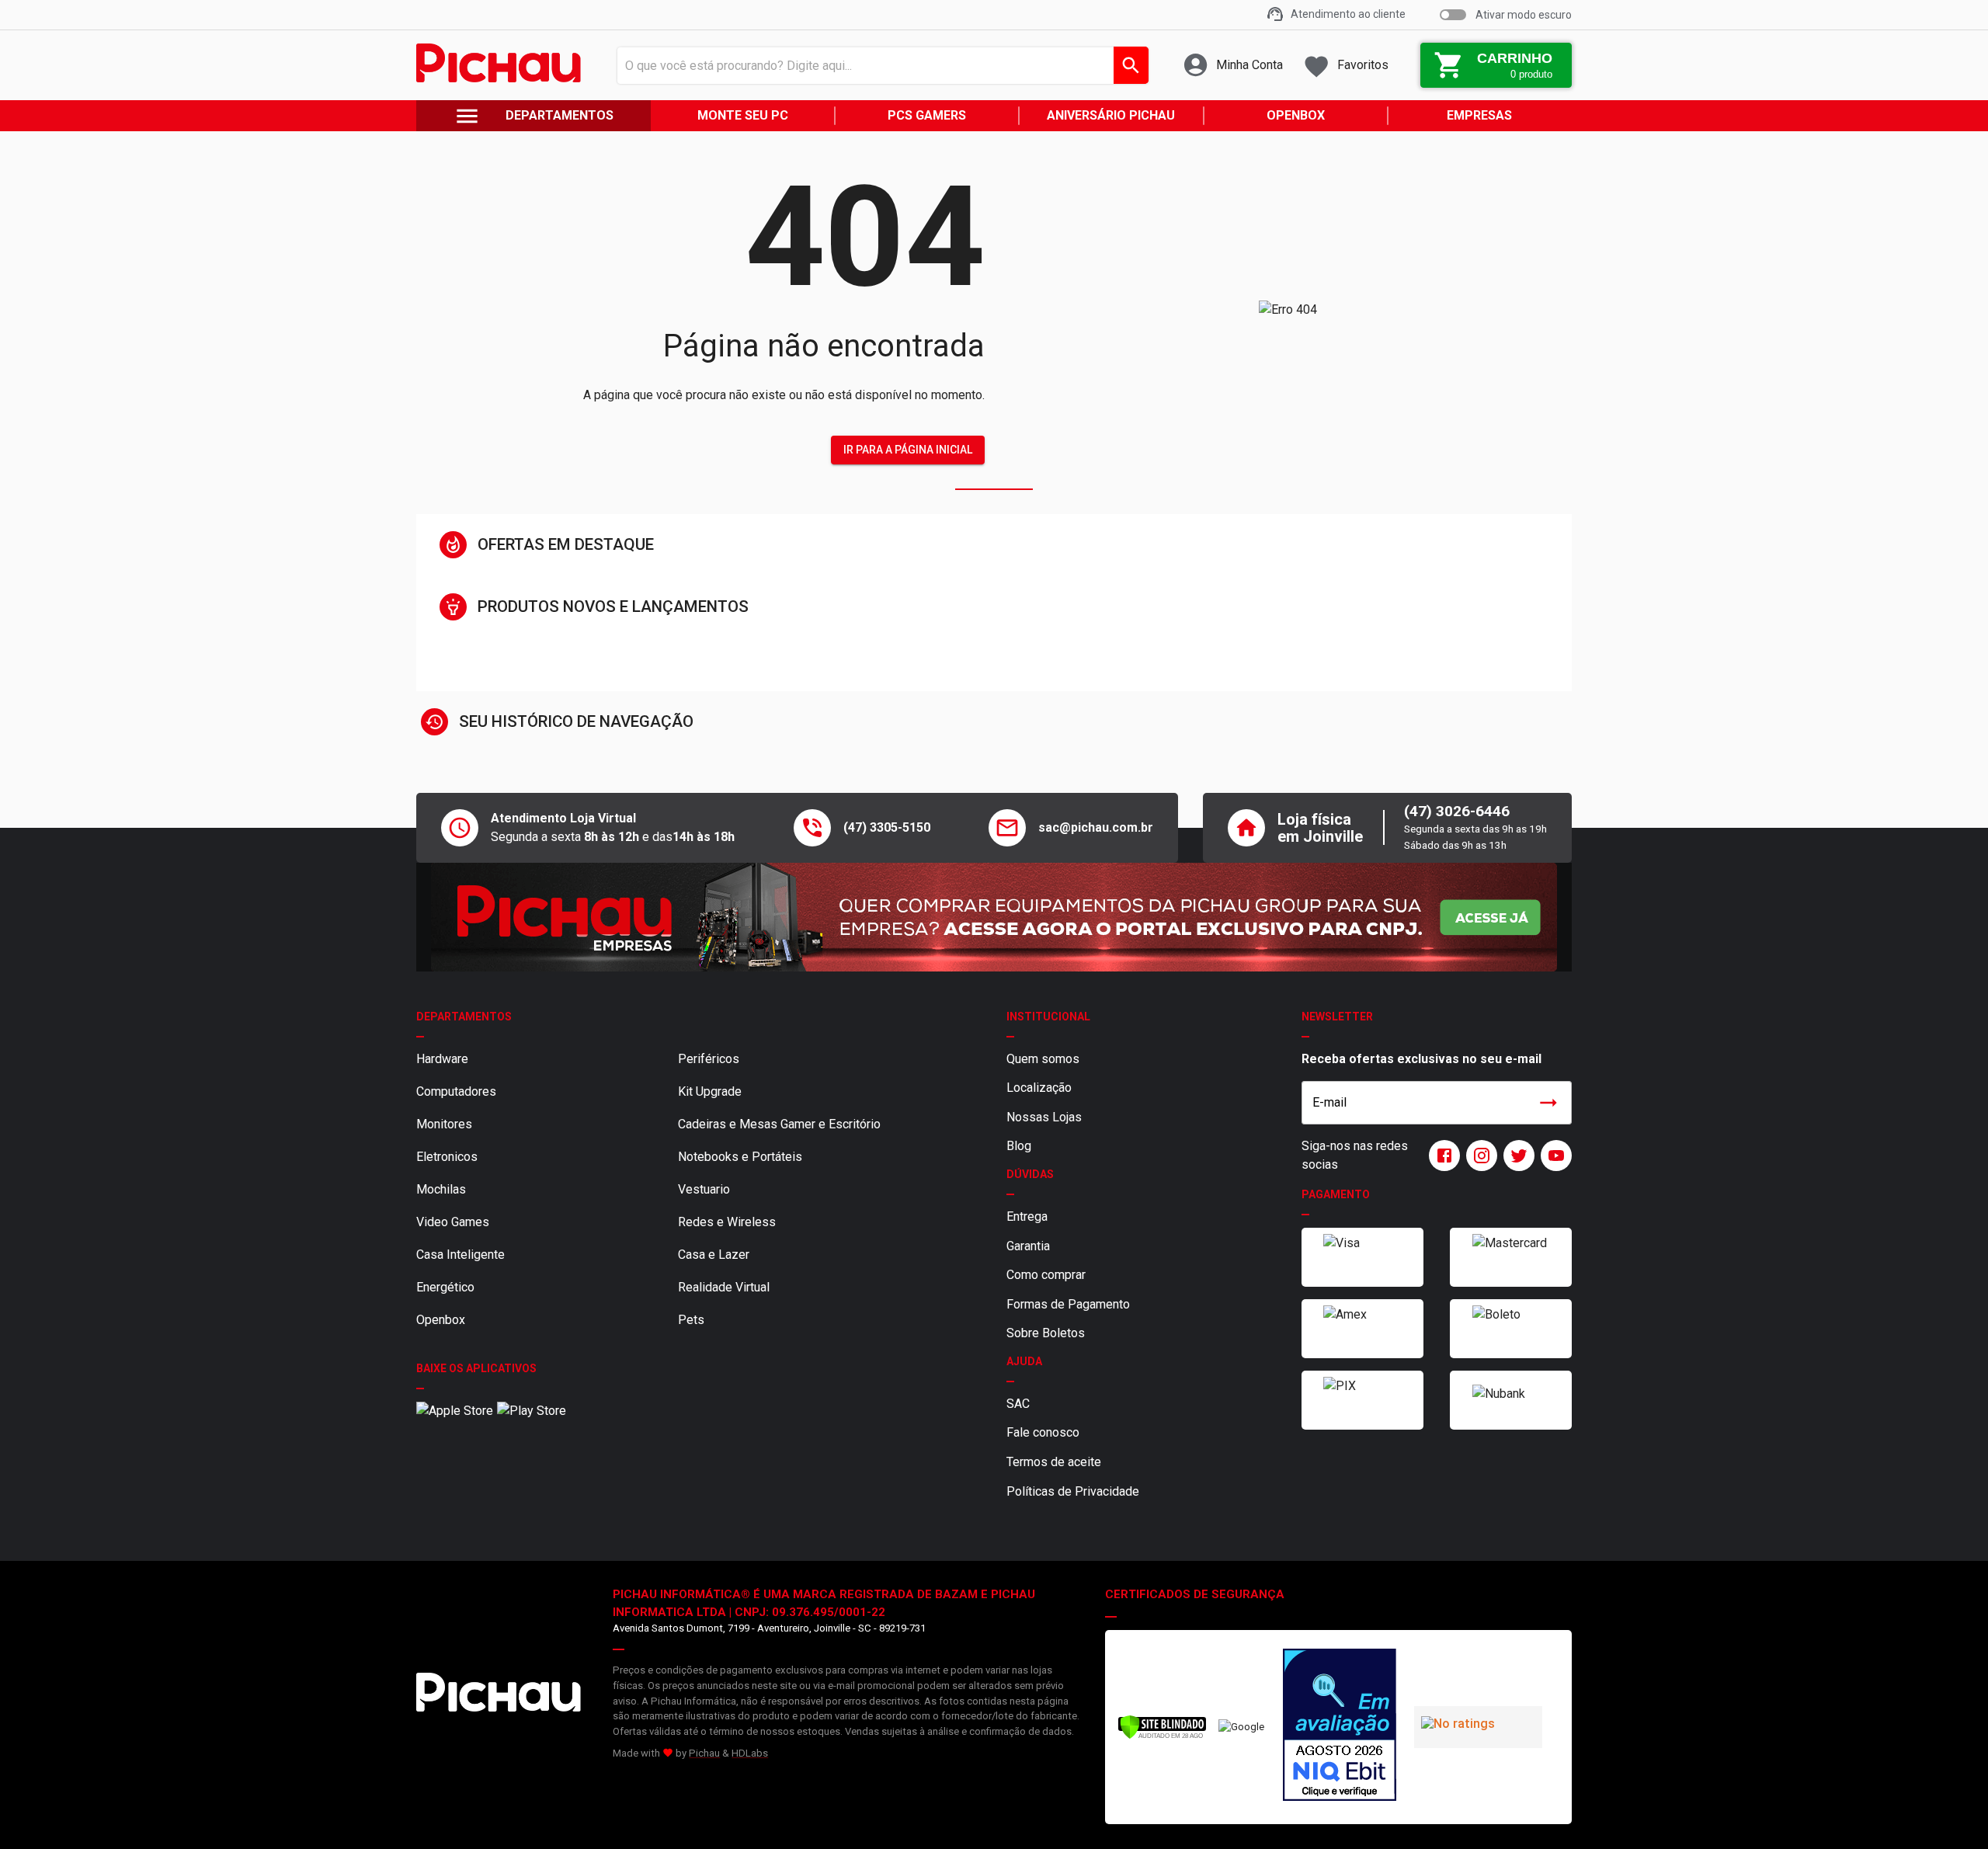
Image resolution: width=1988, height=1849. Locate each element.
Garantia (1028, 1246)
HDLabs (750, 1753)
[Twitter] (1516, 1156)
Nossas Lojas (1044, 1117)
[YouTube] (1553, 1156)
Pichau (704, 1753)
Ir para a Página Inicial (908, 450)
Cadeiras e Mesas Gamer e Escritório (779, 1124)
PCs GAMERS (927, 115)
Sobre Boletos (1046, 1333)
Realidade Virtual (724, 1287)
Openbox (441, 1320)
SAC (1018, 1404)
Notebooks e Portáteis (740, 1157)
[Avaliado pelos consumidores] (1340, 1727)
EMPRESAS (1479, 115)
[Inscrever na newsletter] (1548, 1103)
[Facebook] (1441, 1156)
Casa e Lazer (714, 1255)
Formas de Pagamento (1068, 1304)
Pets (691, 1320)
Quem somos (1043, 1059)
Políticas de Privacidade (1073, 1491)
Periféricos (709, 1059)
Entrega (1027, 1216)
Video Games (453, 1222)
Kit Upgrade (710, 1091)
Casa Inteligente (461, 1255)
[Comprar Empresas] (994, 917)
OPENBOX (1296, 115)
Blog (1019, 1146)
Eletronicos (447, 1157)
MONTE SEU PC (743, 115)
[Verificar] (1162, 1736)
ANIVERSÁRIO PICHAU (1111, 115)
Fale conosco (1043, 1432)
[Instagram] (1479, 1156)
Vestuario (704, 1189)
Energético (445, 1287)
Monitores (444, 1124)
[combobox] (879, 65)
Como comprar (1046, 1275)
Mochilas (441, 1189)
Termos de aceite (1054, 1462)
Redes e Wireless (727, 1222)
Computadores (456, 1091)
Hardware (442, 1059)
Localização (1039, 1088)
